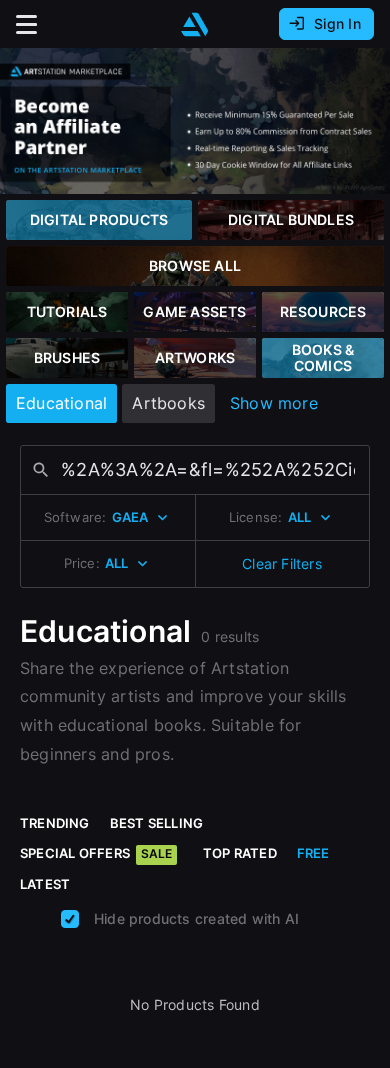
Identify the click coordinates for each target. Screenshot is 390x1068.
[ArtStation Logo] (195, 24)
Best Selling (157, 823)
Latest (45, 884)
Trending (55, 823)
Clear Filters (282, 563)
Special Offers (96, 853)
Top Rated (240, 853)
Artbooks (168, 403)
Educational (61, 403)
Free (313, 853)
